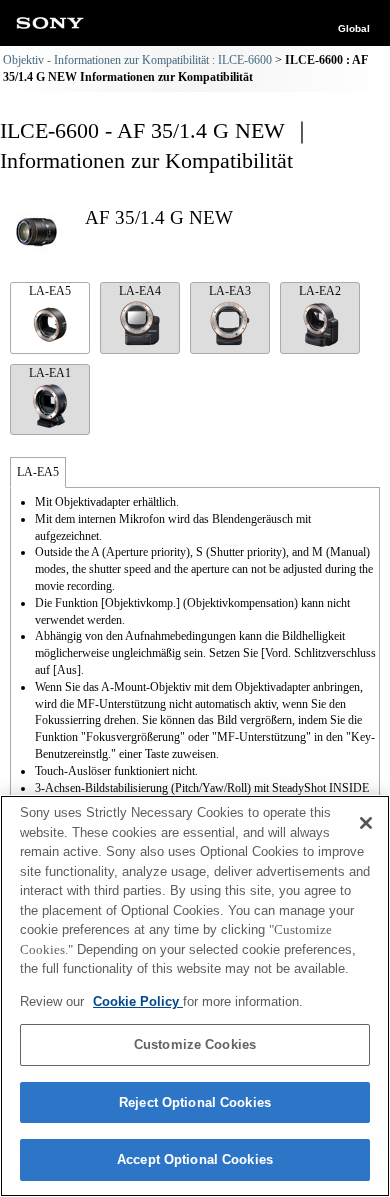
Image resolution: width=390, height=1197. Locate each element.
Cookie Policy (138, 1001)
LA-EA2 (320, 291)
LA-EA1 (50, 373)
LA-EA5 (50, 291)
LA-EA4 (140, 291)
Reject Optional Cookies (195, 1102)
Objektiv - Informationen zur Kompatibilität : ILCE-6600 (137, 60)
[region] (195, 996)
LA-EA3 (230, 291)
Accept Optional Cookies (195, 1159)
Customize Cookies (195, 1044)
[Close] (366, 823)
